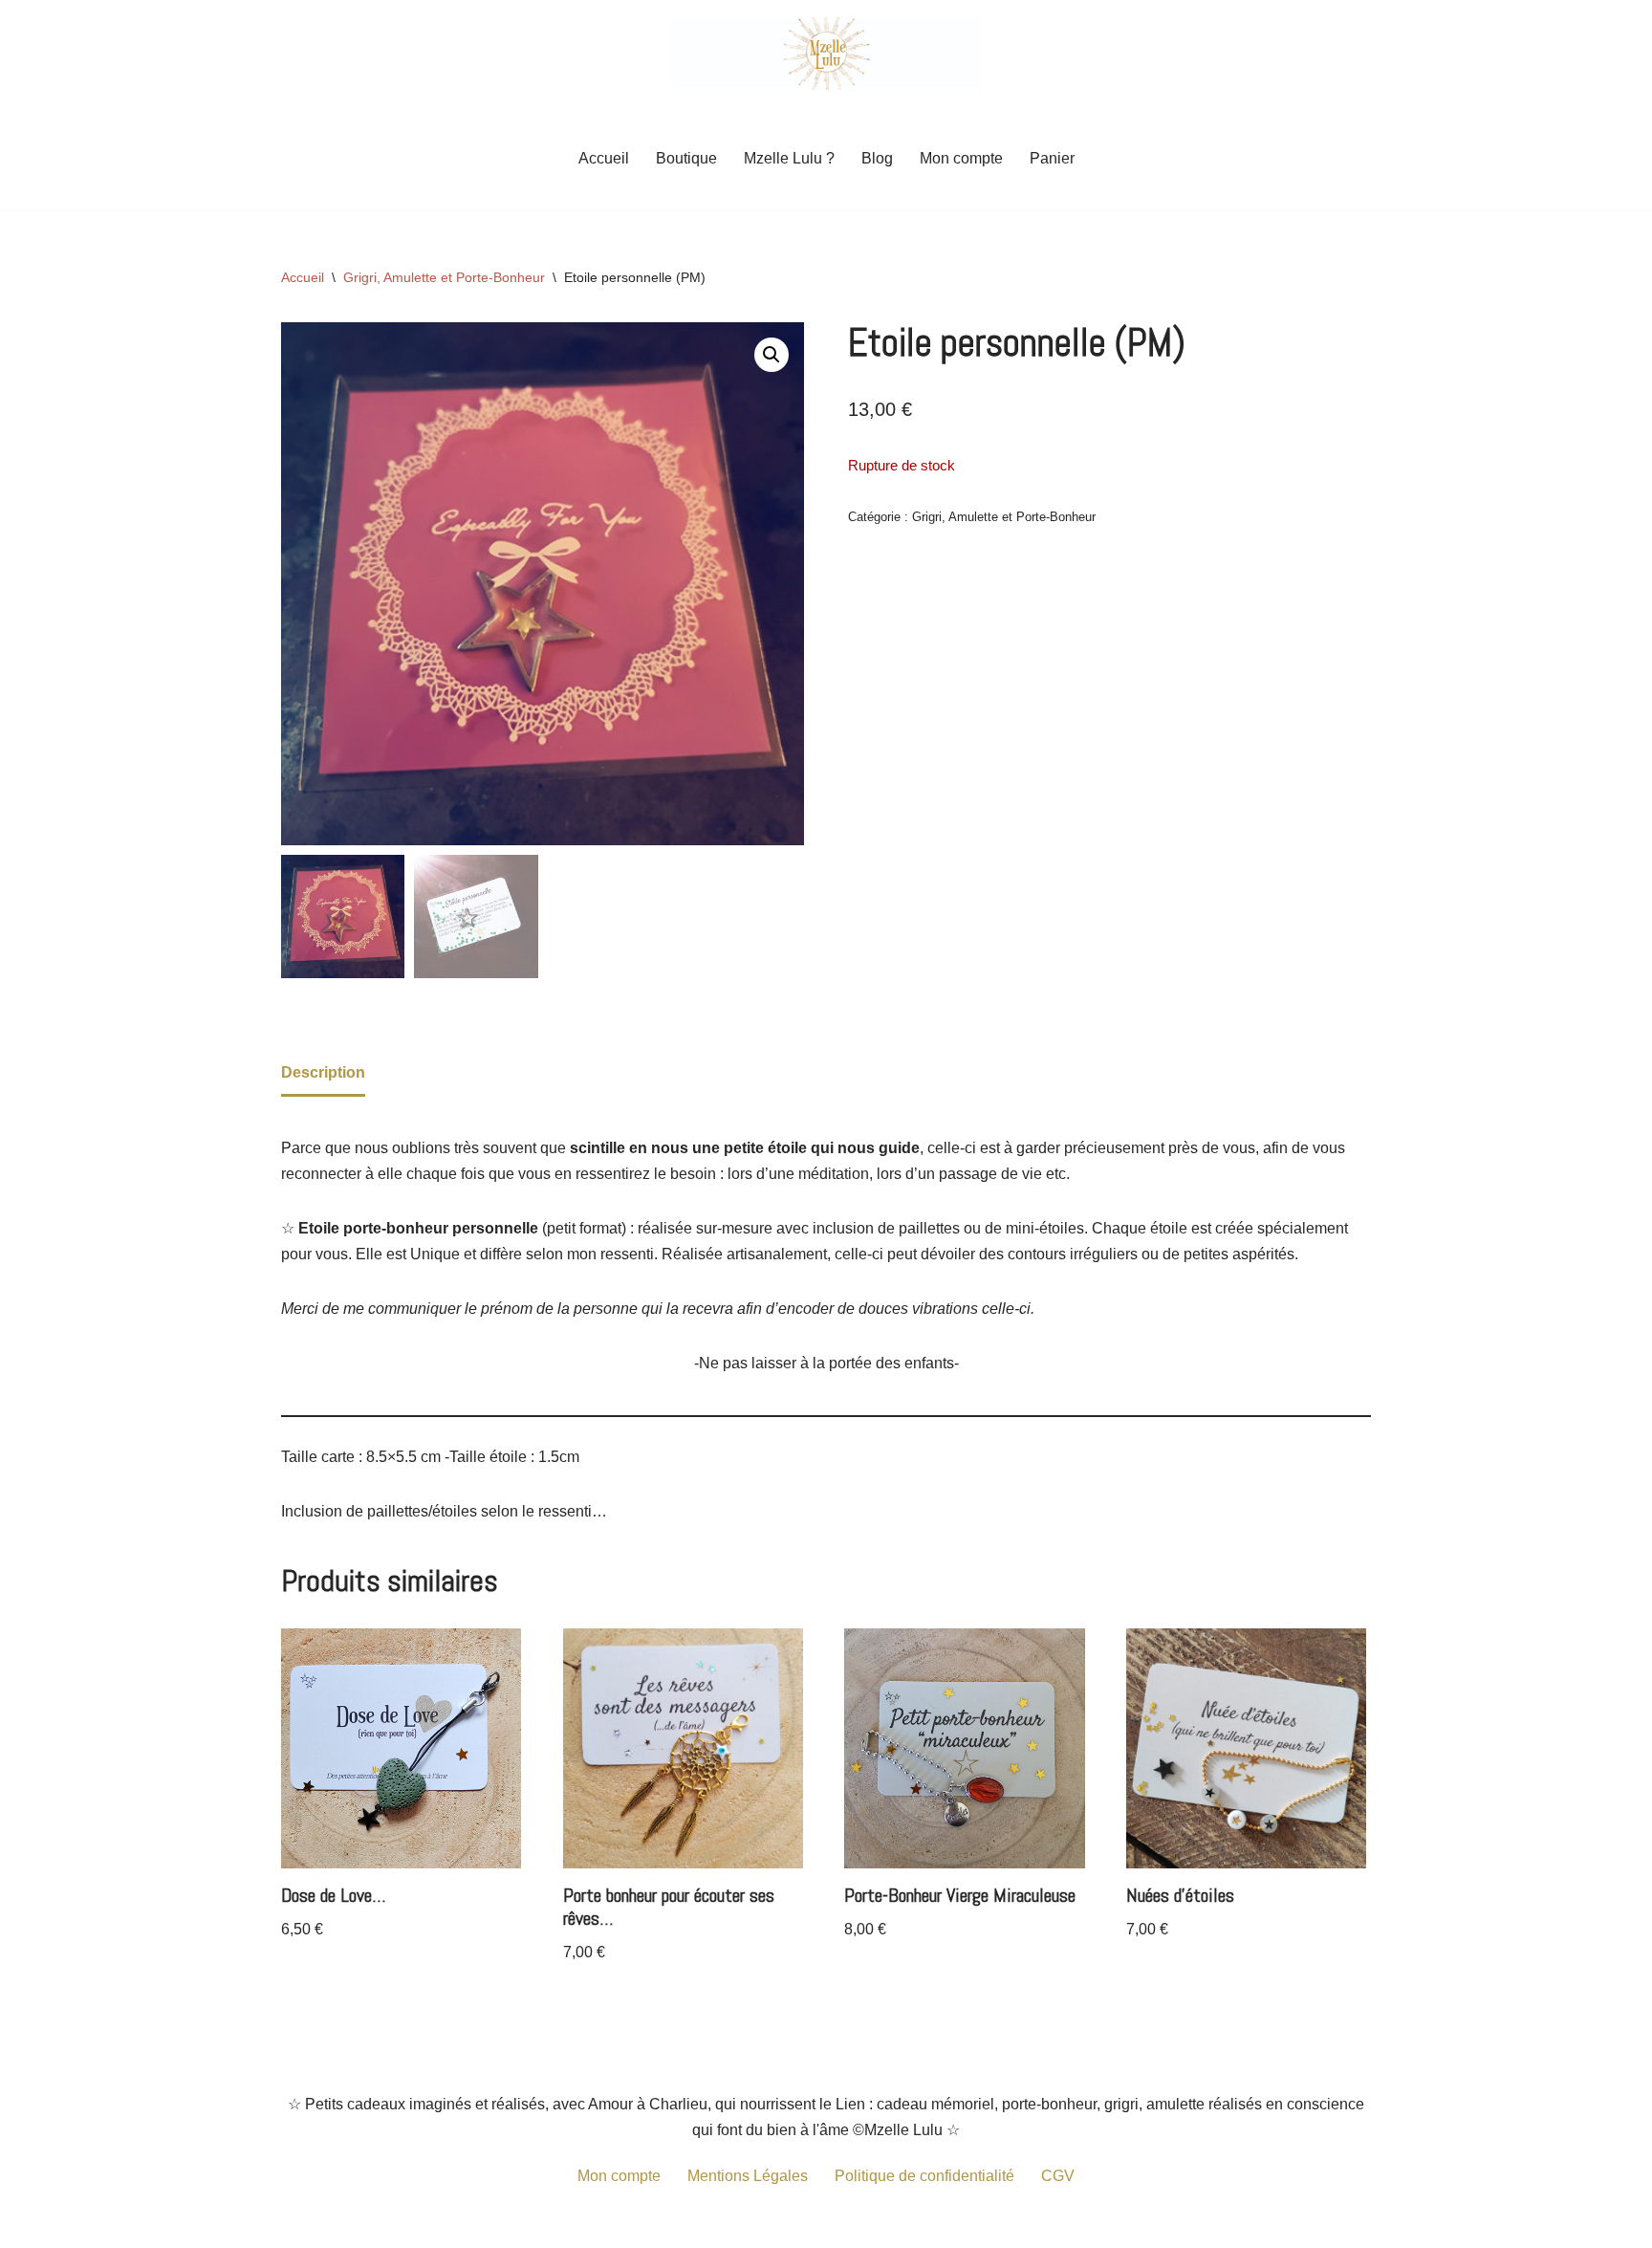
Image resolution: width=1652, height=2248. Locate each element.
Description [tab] (323, 1072)
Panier (1052, 158)
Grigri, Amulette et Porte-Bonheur (444, 277)
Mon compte (961, 158)
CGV (1058, 2176)
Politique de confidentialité (924, 2176)
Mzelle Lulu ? (789, 158)
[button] (772, 355)
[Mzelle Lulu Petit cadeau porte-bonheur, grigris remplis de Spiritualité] (826, 54)
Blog (877, 158)
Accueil (604, 158)
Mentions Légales (748, 2176)
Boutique (686, 158)
